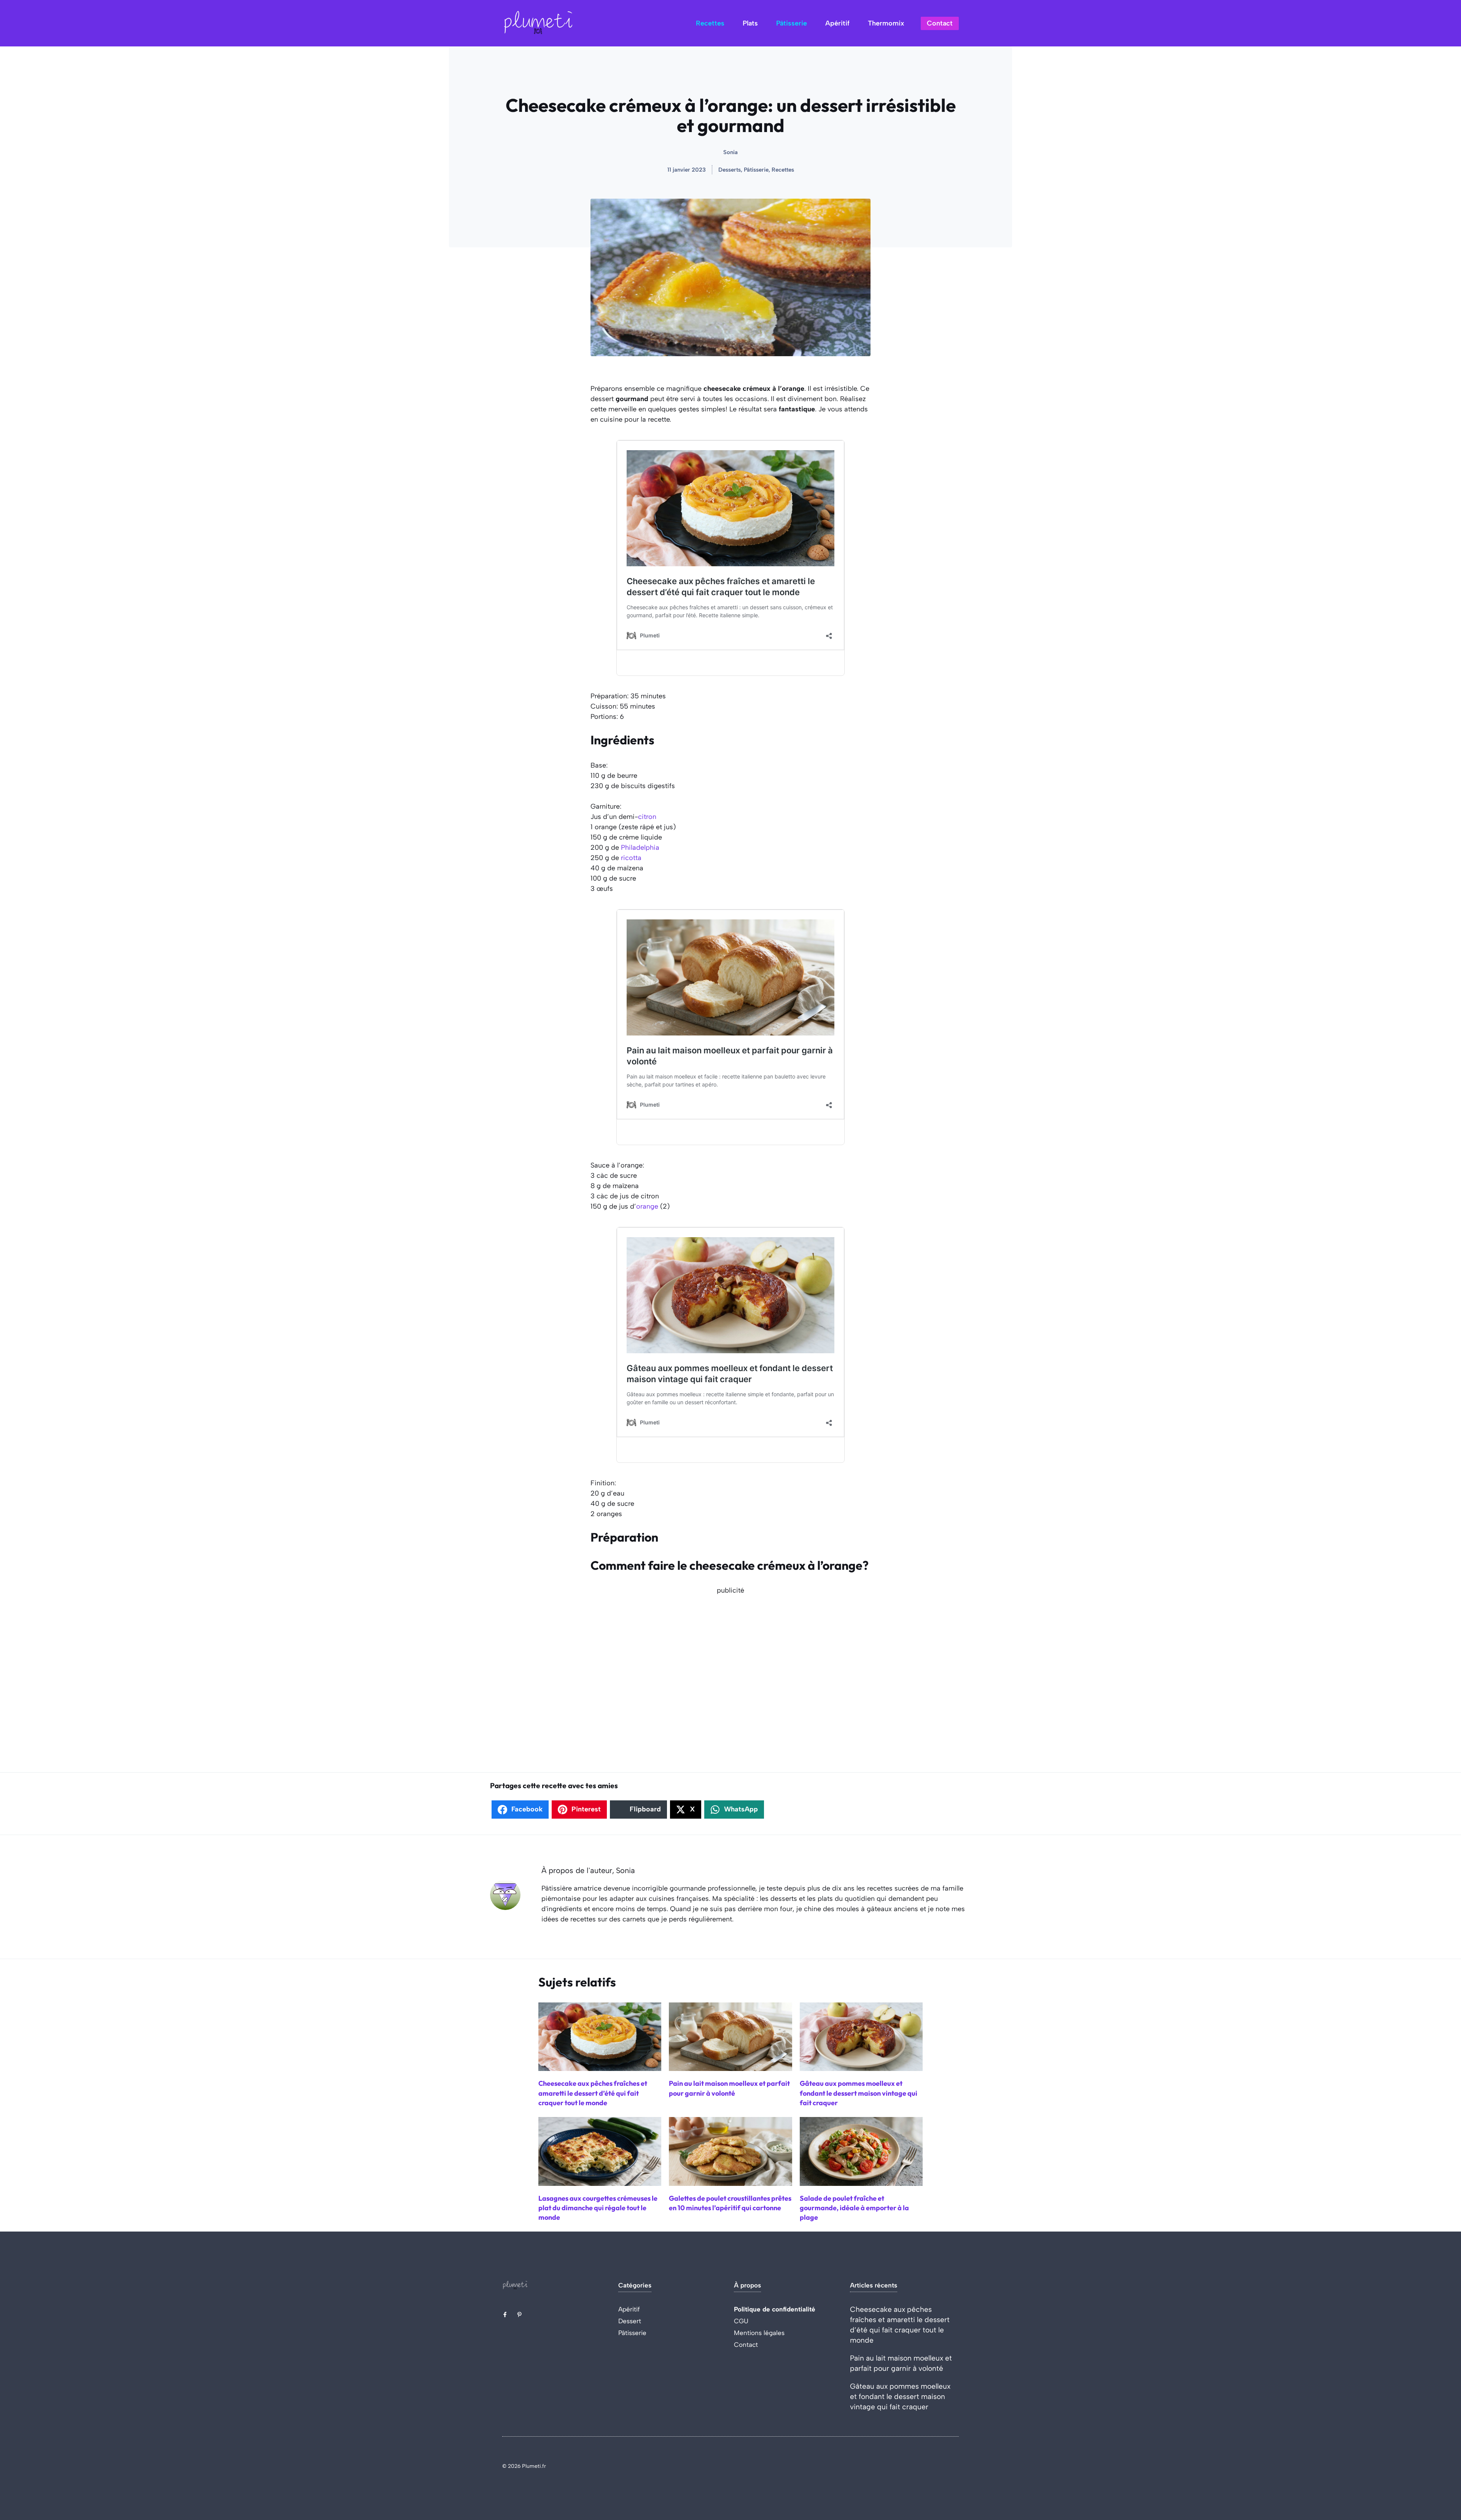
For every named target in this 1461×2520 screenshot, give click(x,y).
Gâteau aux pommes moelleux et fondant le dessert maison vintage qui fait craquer (900, 2397)
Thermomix (886, 23)
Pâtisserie (792, 23)
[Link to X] (505, 2315)
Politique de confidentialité (775, 2309)
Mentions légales (759, 2333)
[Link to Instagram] (519, 2315)
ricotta (631, 858)
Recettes (710, 23)
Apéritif (837, 23)
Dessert (630, 2321)
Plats (750, 23)
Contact (940, 23)
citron (647, 817)
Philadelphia (640, 847)
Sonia (730, 152)
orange (647, 1206)
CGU (741, 2321)
